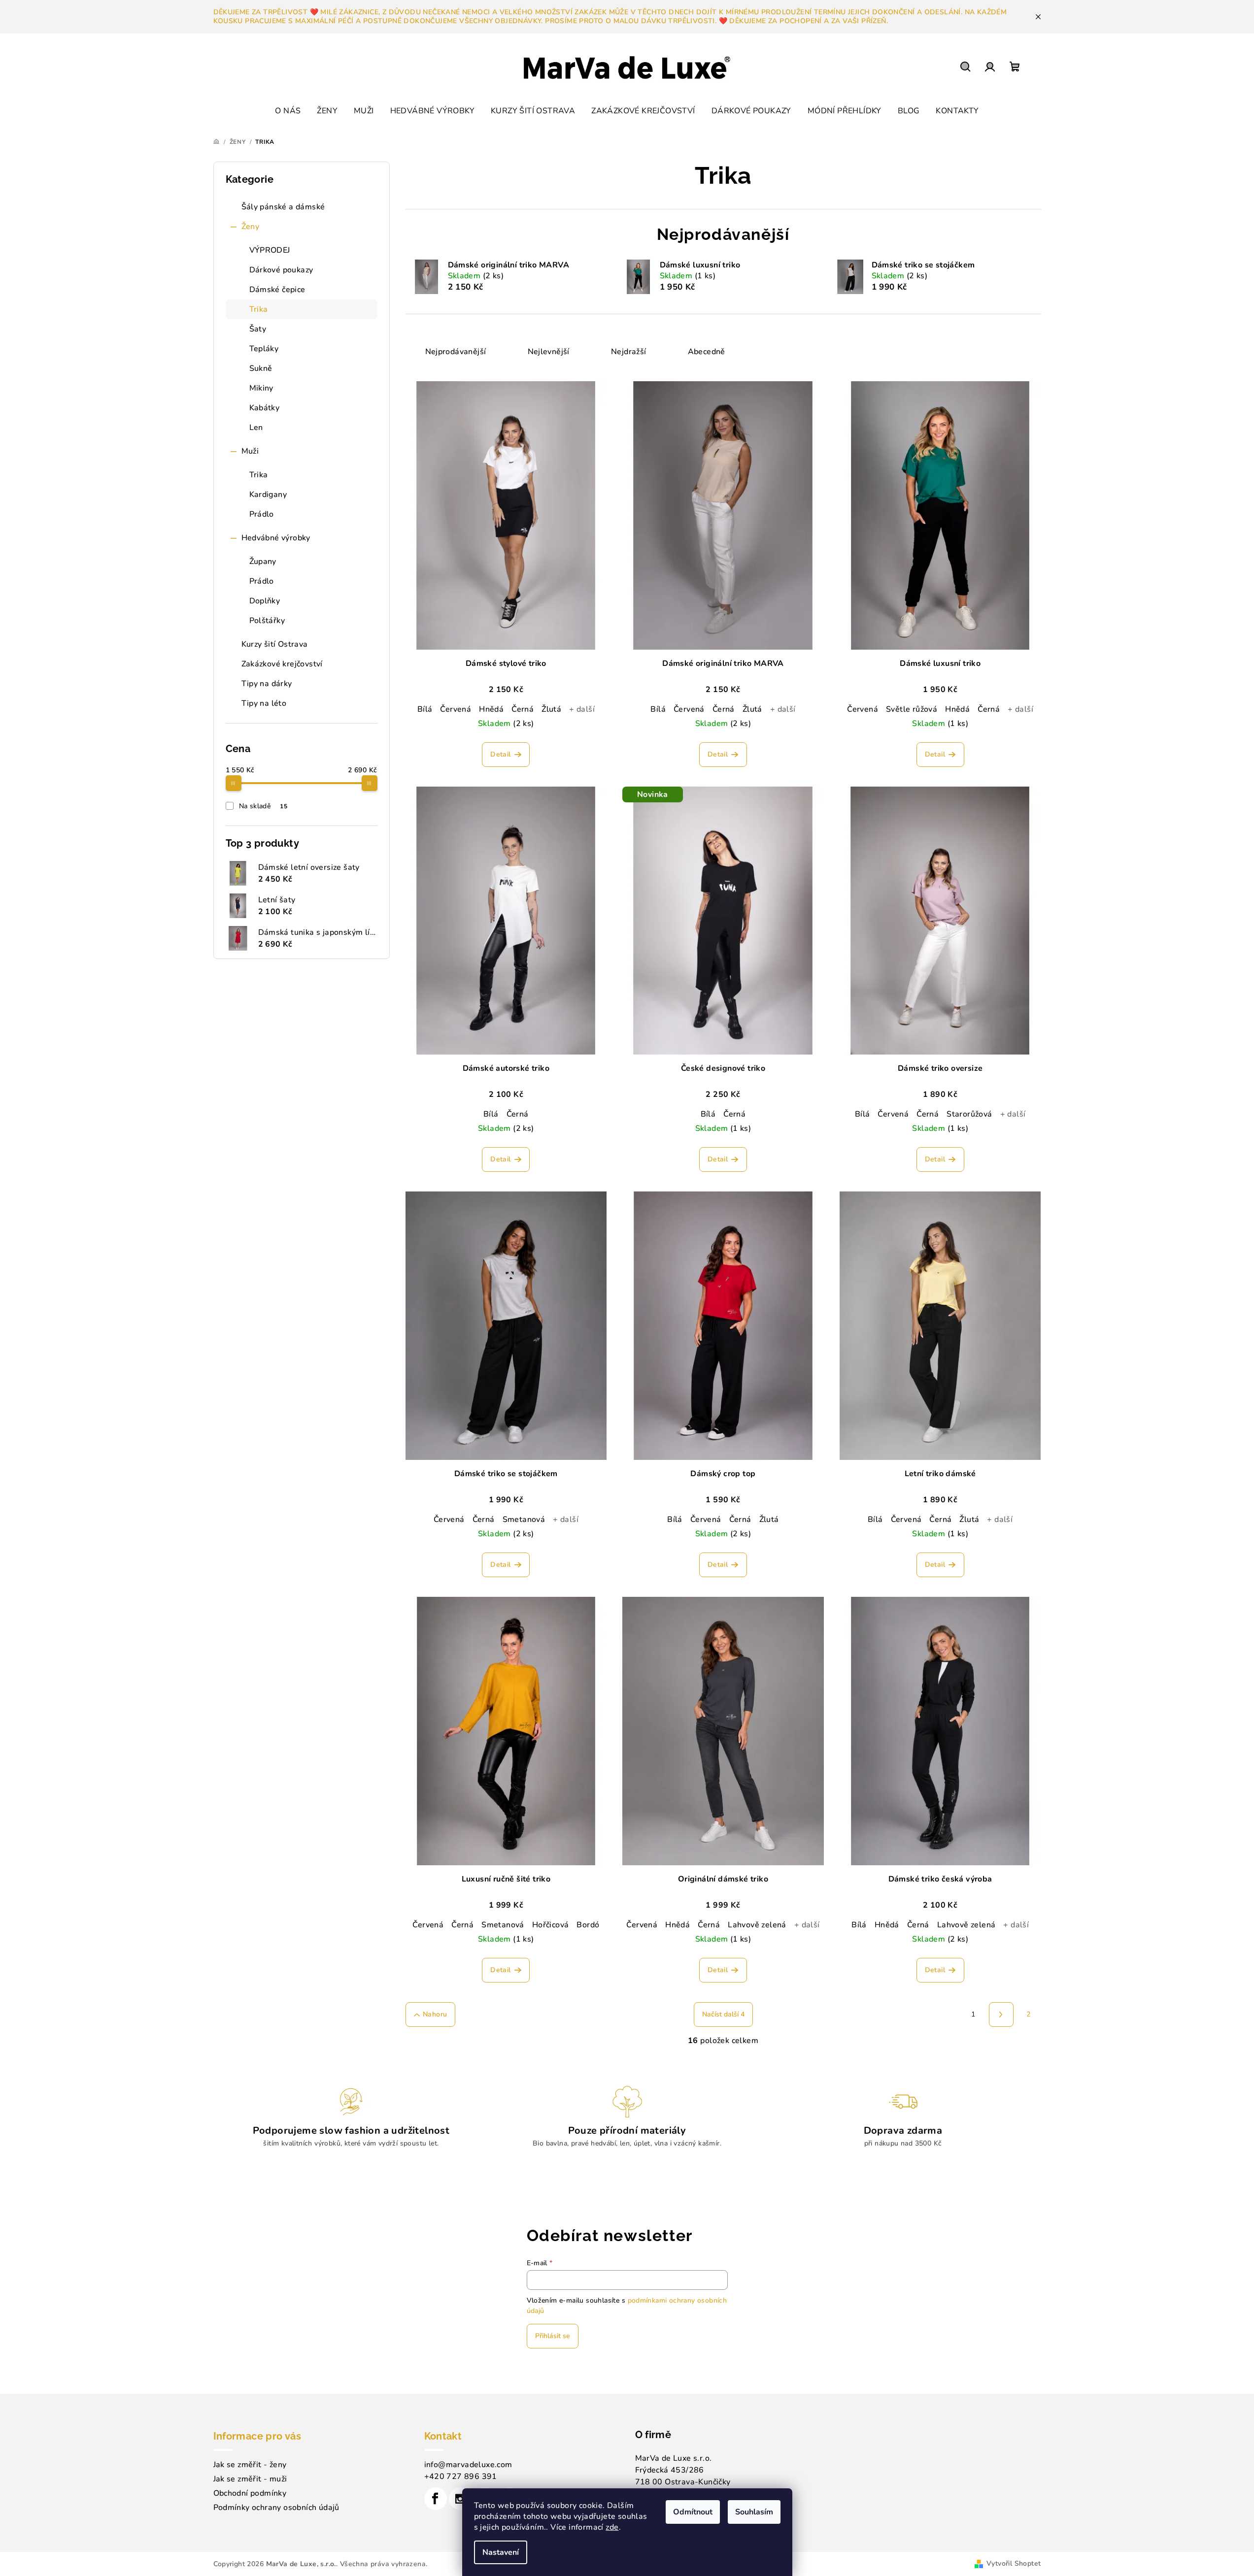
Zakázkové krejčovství (282, 664)
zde (612, 2527)
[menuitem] (288, 111)
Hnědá (491, 709)
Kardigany (268, 495)
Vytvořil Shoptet (1014, 2563)
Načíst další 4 (723, 2014)
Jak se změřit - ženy (250, 2465)
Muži (250, 451)
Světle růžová (912, 709)
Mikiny (261, 388)
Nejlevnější (549, 352)
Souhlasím (754, 2512)
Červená (456, 709)
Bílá (425, 709)
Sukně (261, 368)
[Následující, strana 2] (1001, 2015)
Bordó (588, 1925)
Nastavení (501, 2552)
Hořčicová (551, 1925)
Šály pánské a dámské (283, 207)
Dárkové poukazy (281, 270)
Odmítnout (693, 2512)
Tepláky (264, 349)
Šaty (258, 329)
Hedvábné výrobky (276, 538)
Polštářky (267, 621)
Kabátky (265, 408)
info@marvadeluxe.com (468, 2465)
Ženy (251, 227)
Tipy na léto (264, 703)
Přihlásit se (553, 2336)
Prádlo (262, 514)
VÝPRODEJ (270, 250)
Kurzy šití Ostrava (275, 644)
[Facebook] (436, 2499)
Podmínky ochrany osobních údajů (276, 2508)
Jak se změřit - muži (250, 2479)
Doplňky (265, 601)
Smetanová (524, 1519)
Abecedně (707, 352)
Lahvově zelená (757, 1925)
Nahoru (435, 2014)
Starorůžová (969, 1114)
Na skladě (263, 806)
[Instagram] (460, 2499)
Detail (500, 754)
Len (256, 428)
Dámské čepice (277, 290)
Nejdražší (629, 352)
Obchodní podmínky (250, 2493)
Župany (263, 561)
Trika (259, 309)
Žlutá (551, 709)
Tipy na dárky (267, 684)
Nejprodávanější (456, 352)
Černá (523, 709)
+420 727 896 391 (461, 2477)
